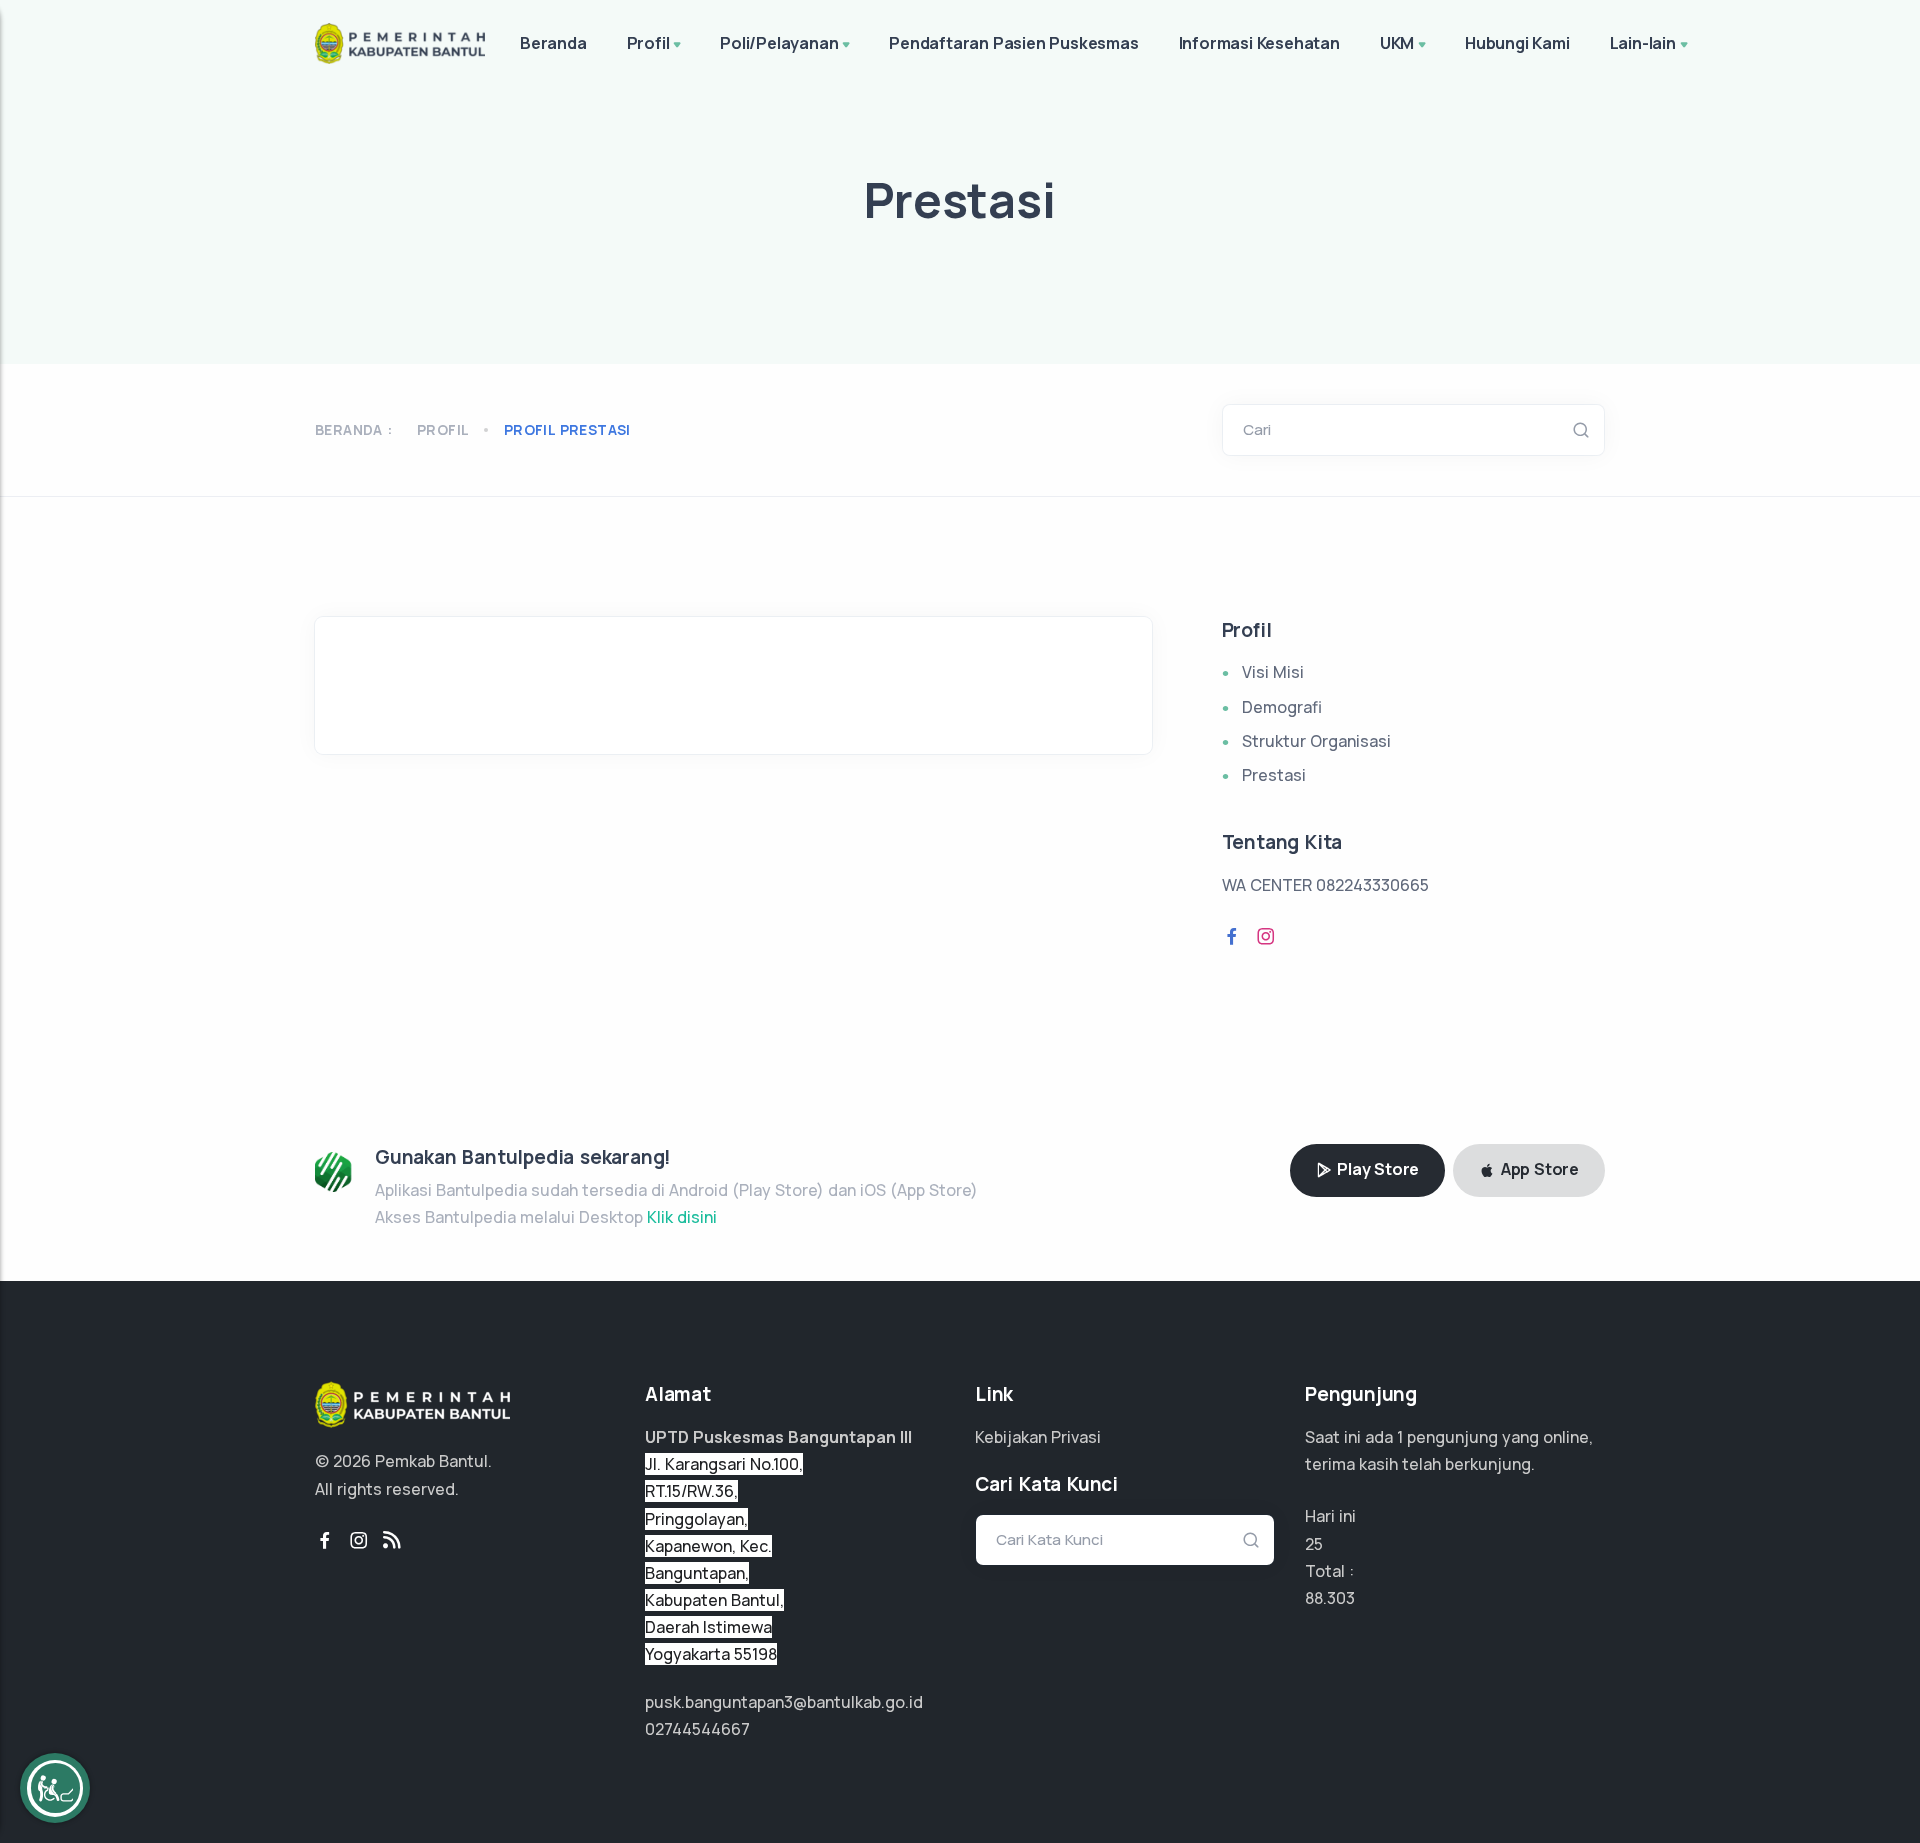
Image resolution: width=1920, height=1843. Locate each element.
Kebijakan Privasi (1038, 1437)
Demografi (1282, 707)
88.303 (1330, 1598)
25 (1314, 1544)
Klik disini (682, 1217)
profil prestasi (567, 429)
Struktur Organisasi (1316, 741)
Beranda (553, 43)
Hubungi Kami (1517, 43)
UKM (1397, 43)
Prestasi (1274, 775)
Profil (648, 43)
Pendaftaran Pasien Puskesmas (1013, 43)
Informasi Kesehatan (1259, 43)
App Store (1538, 1169)
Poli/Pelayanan (779, 43)
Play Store (1376, 1169)
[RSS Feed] (392, 1541)
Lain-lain (1643, 43)
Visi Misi (1273, 672)
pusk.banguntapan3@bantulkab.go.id (784, 1702)
